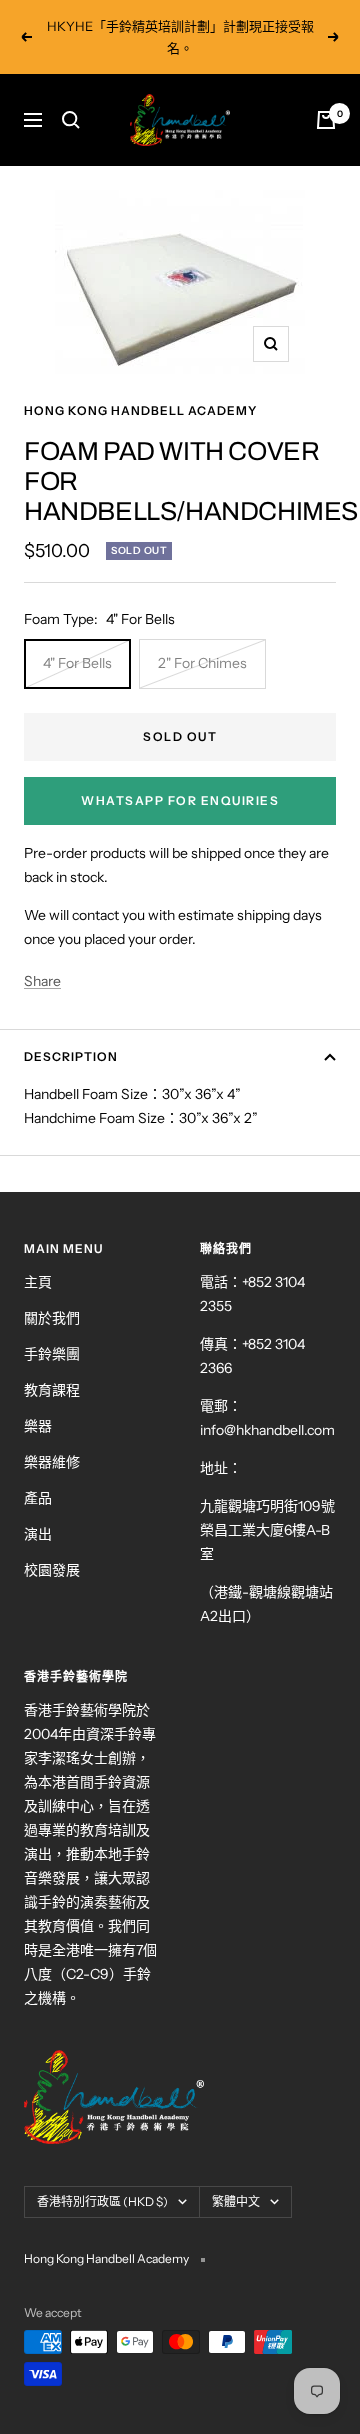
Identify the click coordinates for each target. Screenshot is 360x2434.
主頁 (38, 1282)
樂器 (38, 1426)
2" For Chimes (202, 663)
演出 (38, 1534)
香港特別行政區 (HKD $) (102, 2201)
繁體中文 (236, 2201)
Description (71, 1056)
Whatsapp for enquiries (180, 800)
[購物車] (326, 120)
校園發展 (52, 1570)
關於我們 (52, 1318)
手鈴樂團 (52, 1354)
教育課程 (52, 1390)
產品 (38, 1498)
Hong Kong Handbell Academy (140, 410)
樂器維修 (52, 1462)
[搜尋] (71, 120)
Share (42, 981)
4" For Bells (77, 663)
